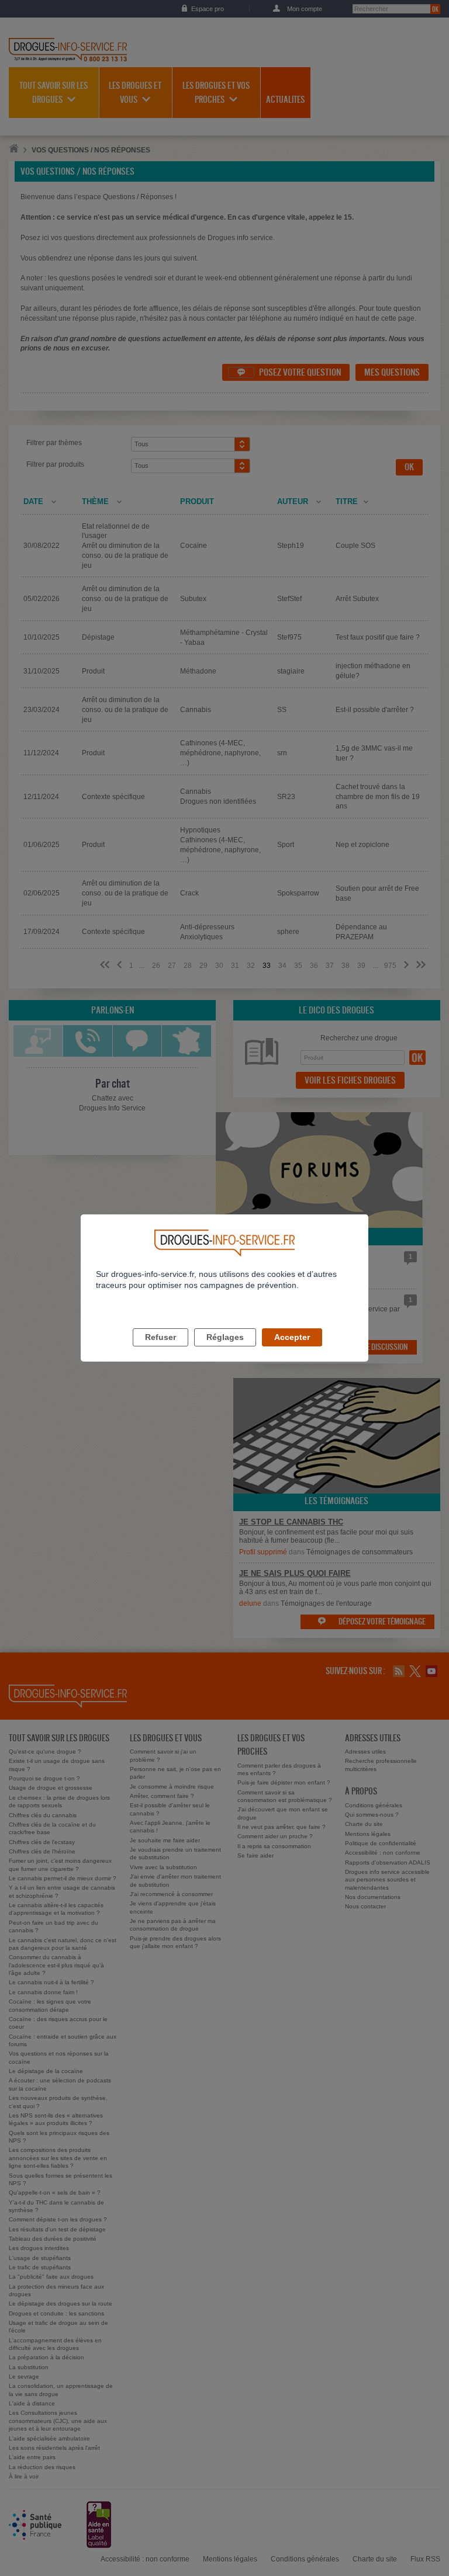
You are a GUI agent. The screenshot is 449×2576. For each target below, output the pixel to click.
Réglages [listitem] (225, 1337)
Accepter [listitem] (292, 1337)
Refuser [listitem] (160, 1337)
